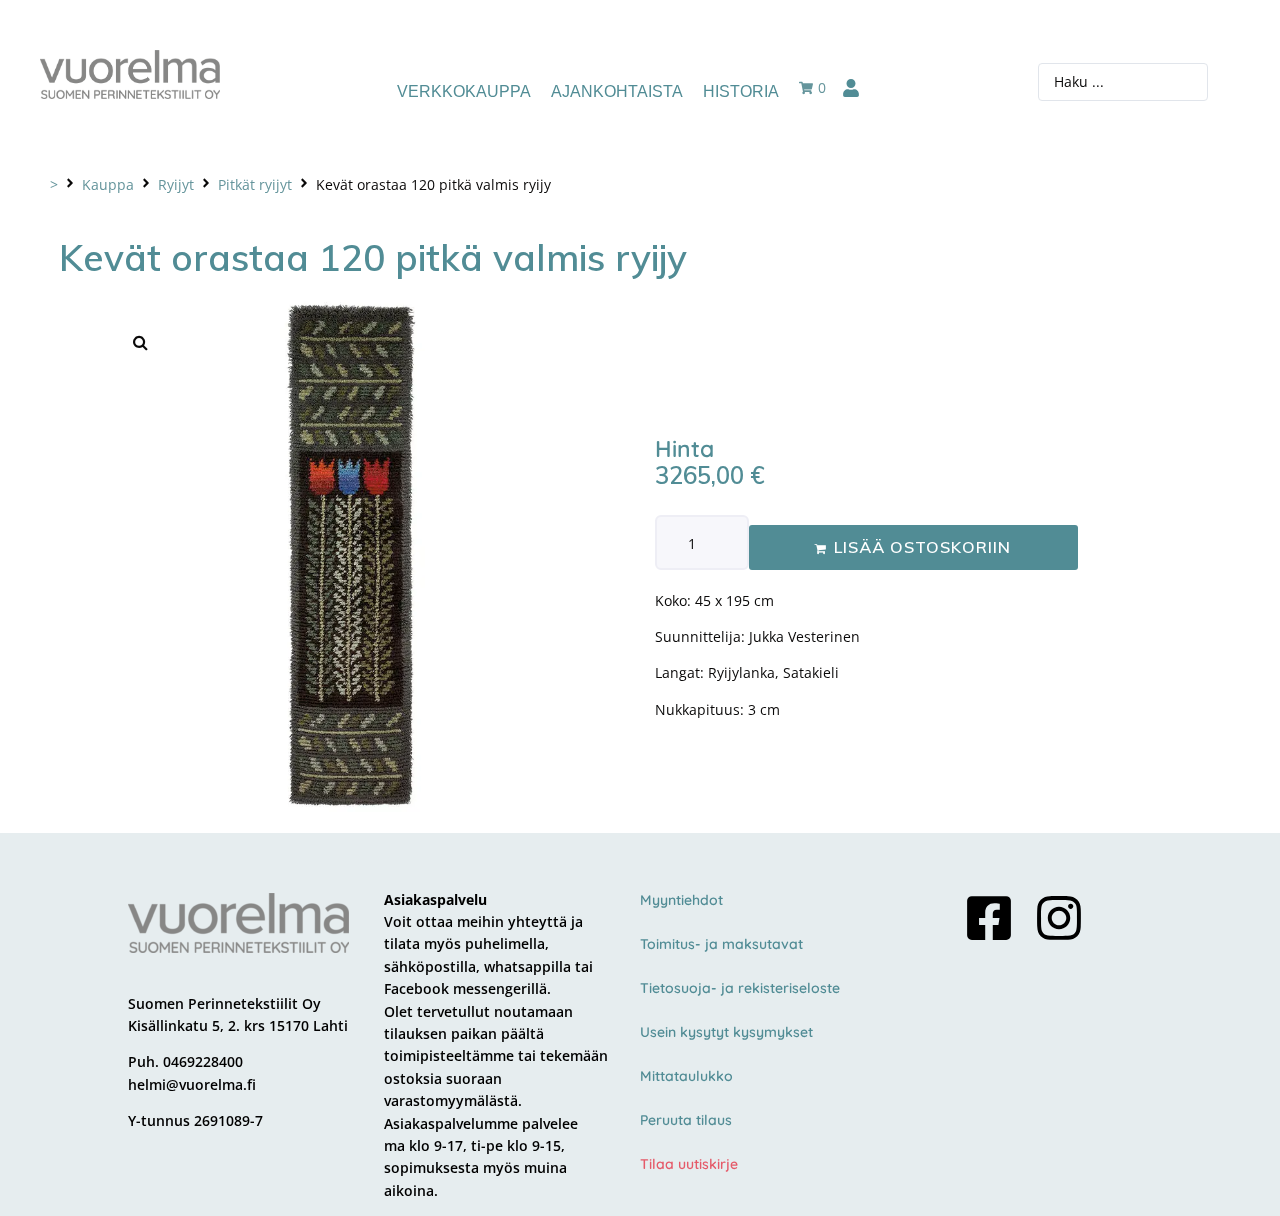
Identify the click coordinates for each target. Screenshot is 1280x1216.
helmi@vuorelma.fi (192, 1084)
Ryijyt (176, 184)
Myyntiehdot (681, 900)
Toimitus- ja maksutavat (721, 944)
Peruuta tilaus (686, 1120)
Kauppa (108, 184)
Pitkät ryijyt (255, 184)
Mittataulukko (686, 1076)
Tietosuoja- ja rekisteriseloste (740, 988)
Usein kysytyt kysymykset (726, 1032)
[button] (140, 342)
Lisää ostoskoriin (922, 547)
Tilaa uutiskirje (689, 1164)
